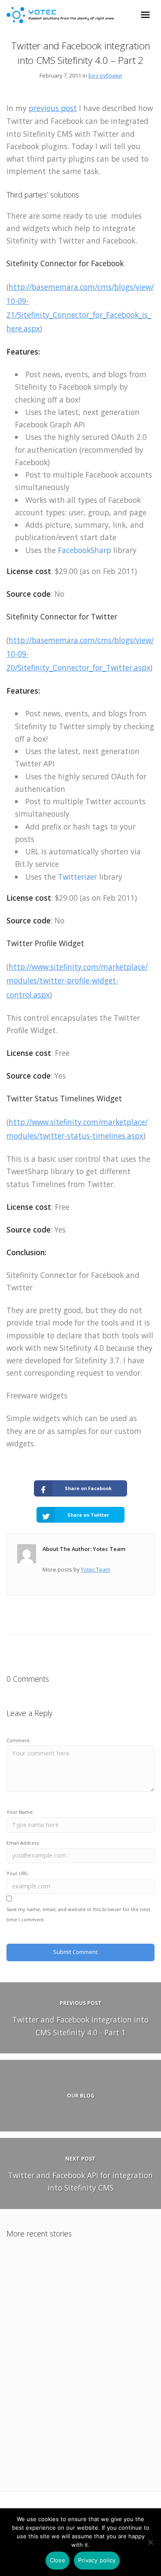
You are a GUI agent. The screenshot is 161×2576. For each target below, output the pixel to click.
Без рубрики (105, 75)
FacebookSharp (85, 550)
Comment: (19, 1740)
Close (58, 2560)
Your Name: (20, 1812)
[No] (150, 2542)
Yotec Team (96, 1569)
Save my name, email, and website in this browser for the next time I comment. (78, 1914)
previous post (53, 108)
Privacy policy (97, 2560)
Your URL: (18, 1873)
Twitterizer (77, 877)
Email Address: (23, 1843)
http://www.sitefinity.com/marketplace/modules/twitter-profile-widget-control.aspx (77, 981)
